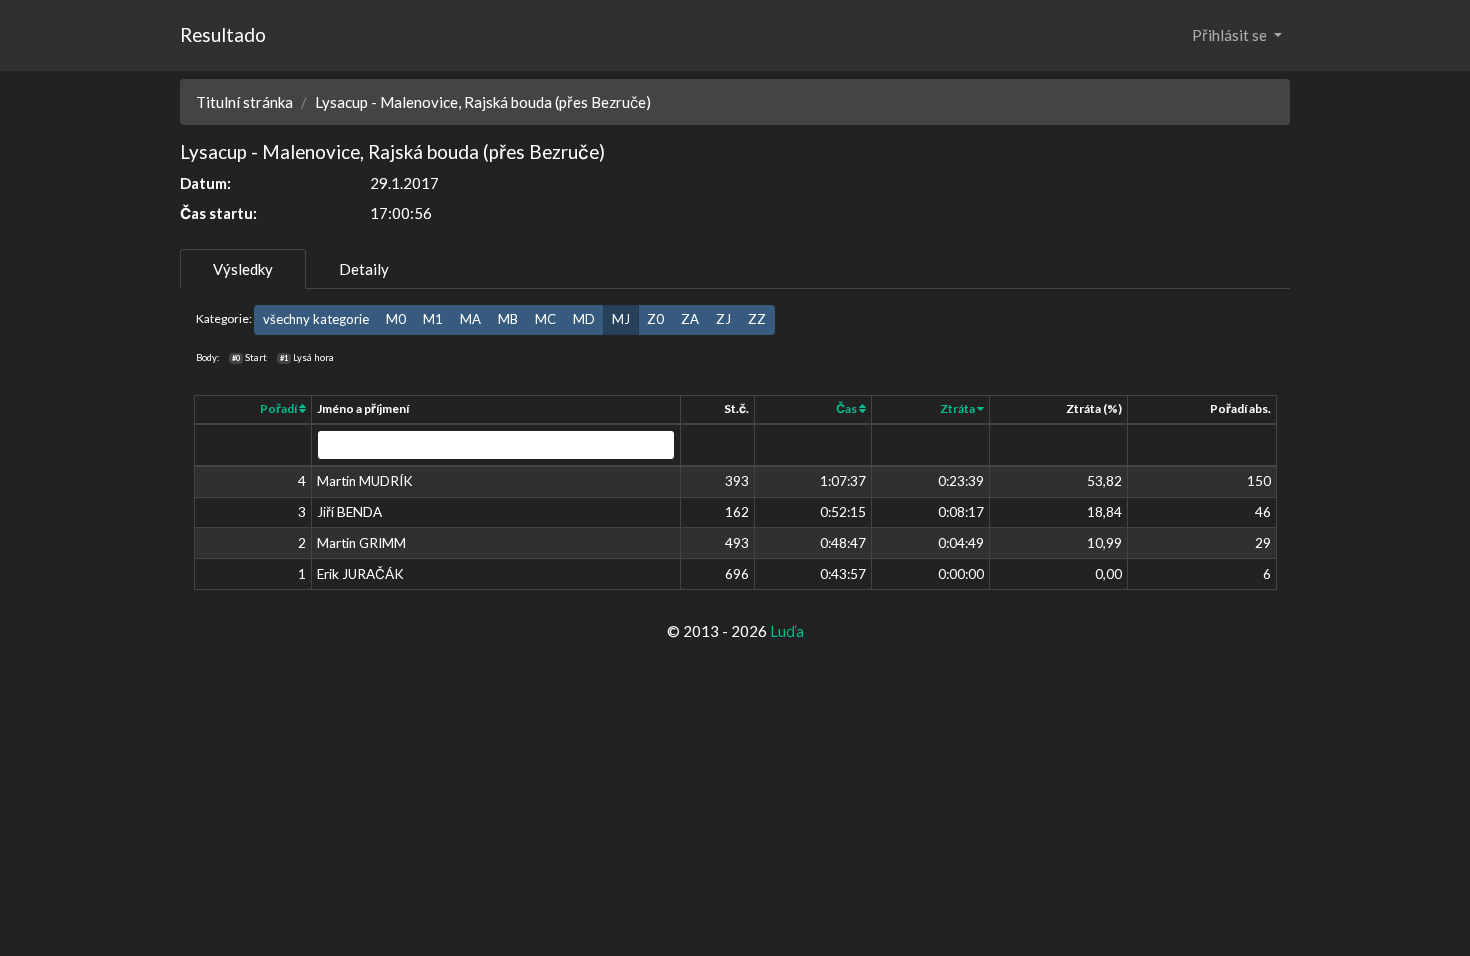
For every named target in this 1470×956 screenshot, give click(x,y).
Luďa (787, 631)
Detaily (364, 269)
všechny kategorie (316, 319)
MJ (621, 319)
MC (545, 319)
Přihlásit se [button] (1231, 35)
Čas (847, 408)
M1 (433, 319)
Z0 (655, 319)
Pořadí (279, 408)
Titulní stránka (244, 102)
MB (508, 319)
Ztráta (958, 408)
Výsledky (243, 269)
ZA (690, 319)
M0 (396, 319)
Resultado (223, 34)
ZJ (723, 319)
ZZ (757, 319)
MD (584, 319)
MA (470, 319)
